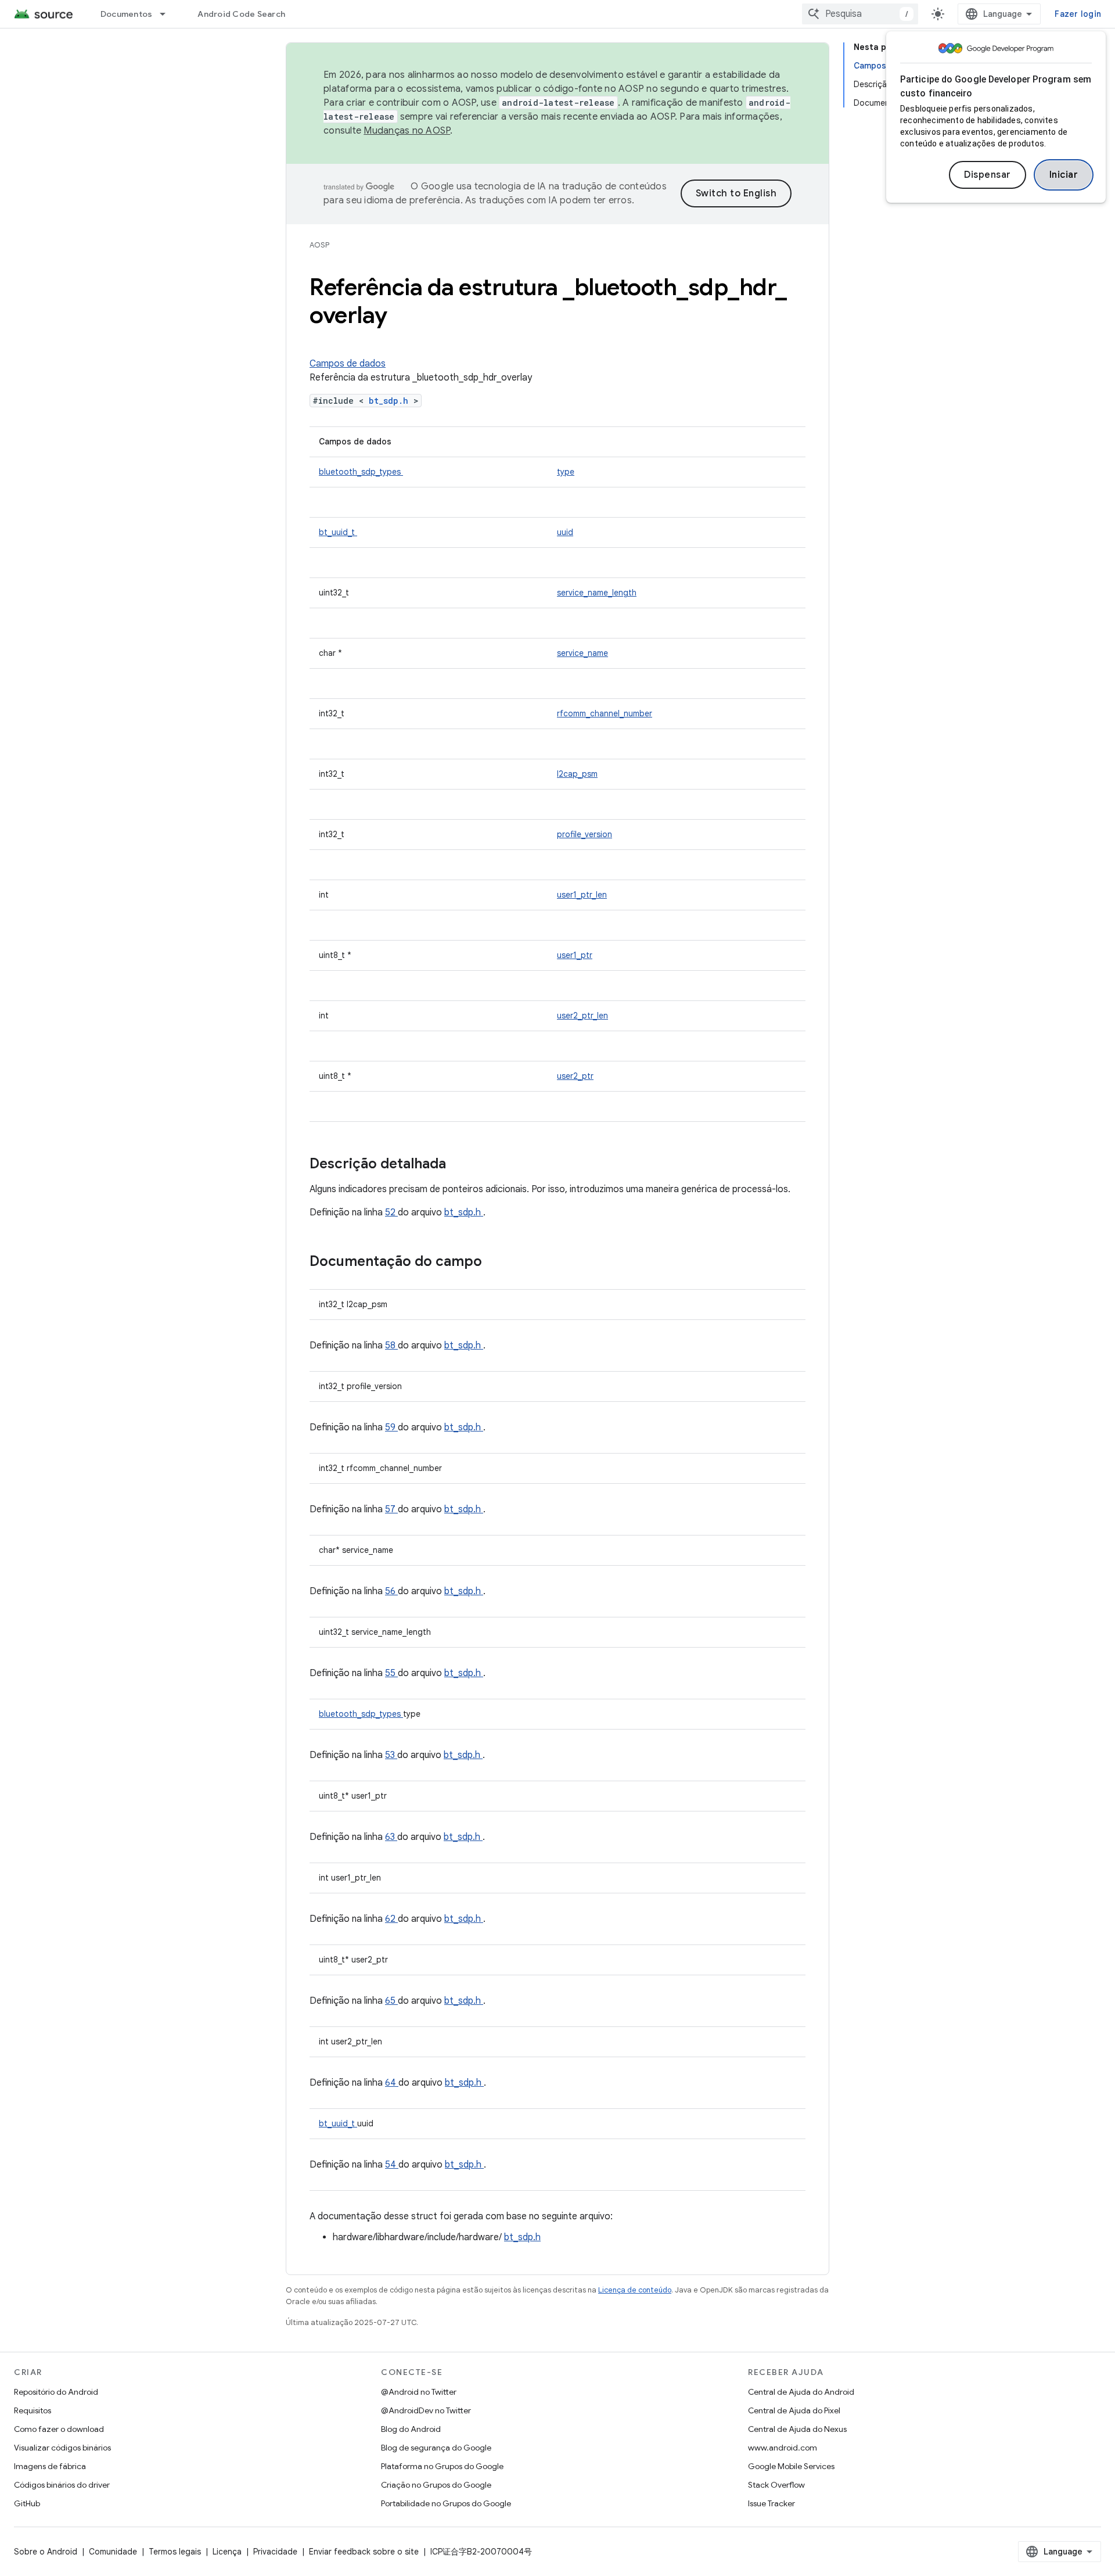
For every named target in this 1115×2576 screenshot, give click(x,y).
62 (391, 1919)
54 (392, 2165)
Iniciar (1064, 175)
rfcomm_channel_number (605, 713)
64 (392, 2083)
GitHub (27, 2503)
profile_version (585, 834)
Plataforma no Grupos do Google (442, 2466)
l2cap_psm (577, 774)
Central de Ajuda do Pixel (794, 2410)
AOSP (319, 245)
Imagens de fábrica (50, 2466)
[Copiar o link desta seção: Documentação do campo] (497, 1262)
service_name (582, 653)
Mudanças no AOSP (407, 131)
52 (391, 1212)
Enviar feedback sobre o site (364, 2552)
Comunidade (113, 2552)
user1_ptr (575, 955)
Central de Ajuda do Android (801, 2392)
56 (391, 1591)
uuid (565, 532)
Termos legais (175, 2552)
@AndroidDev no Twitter (426, 2410)
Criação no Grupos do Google (436, 2485)
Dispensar (988, 175)
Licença (227, 2552)
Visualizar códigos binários (62, 2448)
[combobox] (860, 14)
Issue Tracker (771, 2503)
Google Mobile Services (791, 2466)
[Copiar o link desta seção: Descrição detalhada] (461, 1165)
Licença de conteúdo (635, 2290)
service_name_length (597, 593)
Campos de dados (348, 364)
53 (391, 1755)
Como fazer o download (59, 2429)
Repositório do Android (56, 2392)
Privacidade (275, 2552)
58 (391, 1346)
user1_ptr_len (582, 895)
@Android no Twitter (419, 2392)
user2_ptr (575, 1076)
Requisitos (33, 2410)
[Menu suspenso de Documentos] (168, 14)
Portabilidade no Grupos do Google (446, 2503)
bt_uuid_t (338, 532)
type (566, 472)
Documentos (127, 14)
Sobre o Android (46, 2552)
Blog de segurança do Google (436, 2448)
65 (391, 2001)
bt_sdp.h (391, 401)
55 (391, 1673)
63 (391, 1837)
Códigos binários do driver (62, 2485)
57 (391, 1509)
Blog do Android (411, 2429)
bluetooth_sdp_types (361, 472)
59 (391, 1427)
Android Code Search (241, 14)
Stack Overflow (776, 2485)
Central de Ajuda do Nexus (797, 2429)
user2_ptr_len (582, 1016)
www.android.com (783, 2448)
